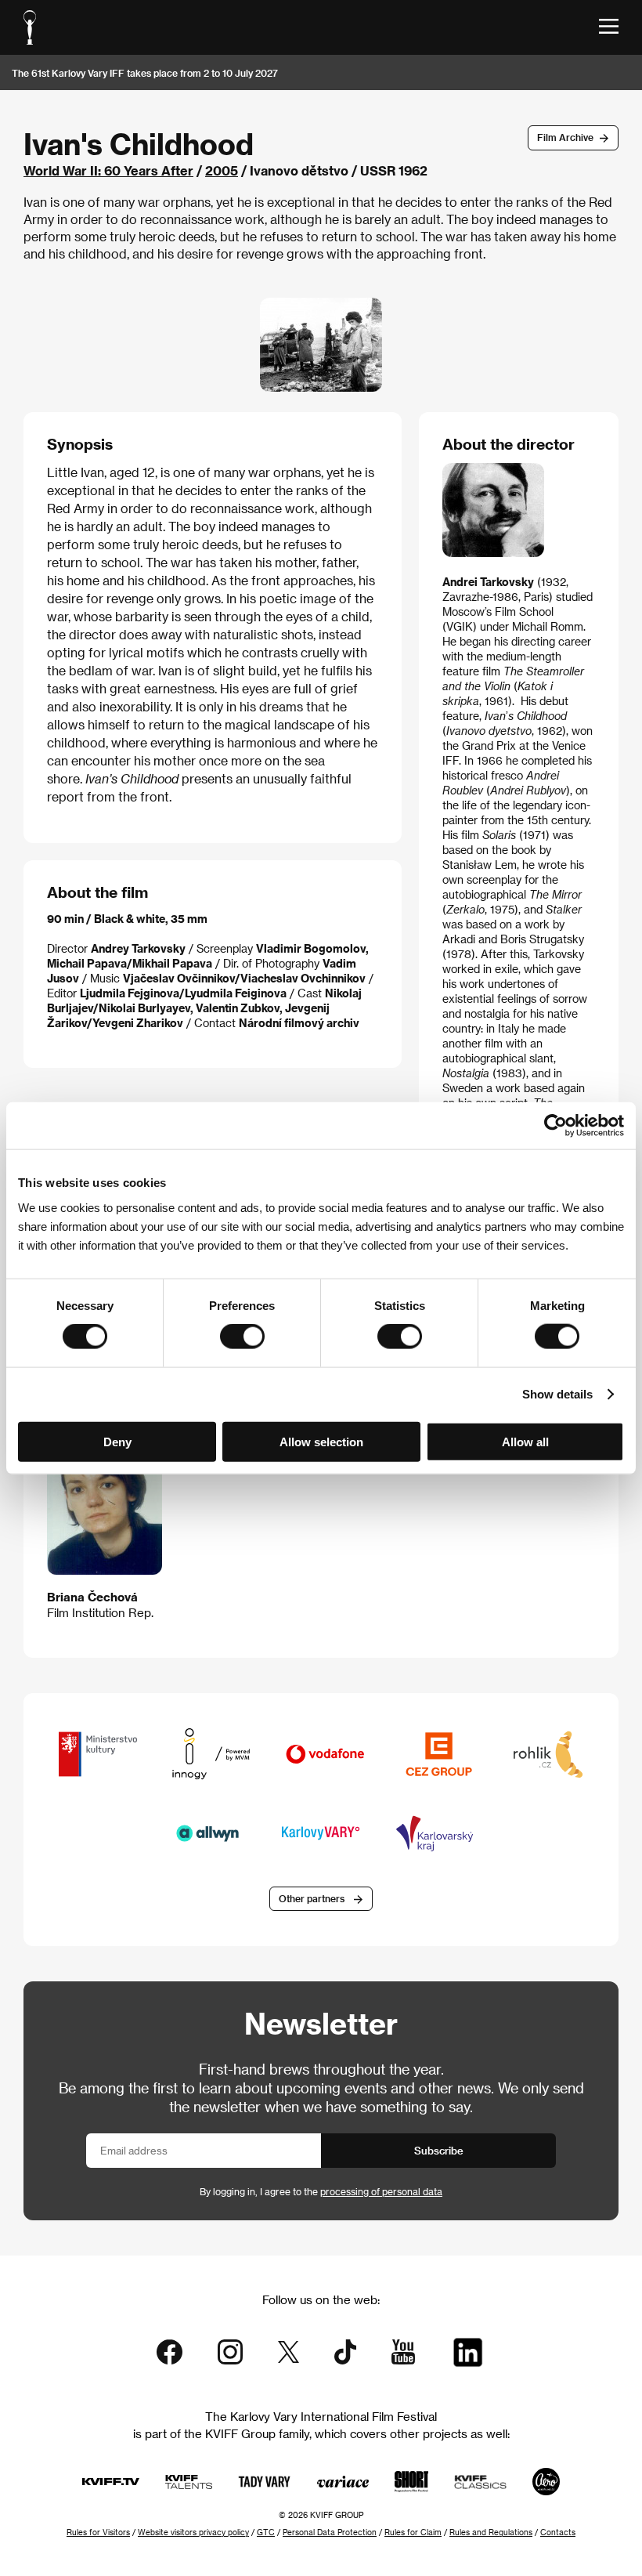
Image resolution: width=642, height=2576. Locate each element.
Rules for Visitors (98, 2532)
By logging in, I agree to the (321, 2191)
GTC (266, 2532)
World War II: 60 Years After (108, 170)
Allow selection (321, 1441)
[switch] (242, 1337)
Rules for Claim (413, 2532)
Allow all (525, 1441)
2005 (222, 170)
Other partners (312, 1898)
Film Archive (565, 137)
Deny (117, 1441)
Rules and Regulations (491, 2532)
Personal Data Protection (330, 2532)
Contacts (558, 2532)
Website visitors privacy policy (193, 2532)
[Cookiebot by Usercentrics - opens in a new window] (555, 1126)
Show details (557, 1394)
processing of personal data (381, 2191)
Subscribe (439, 2150)
